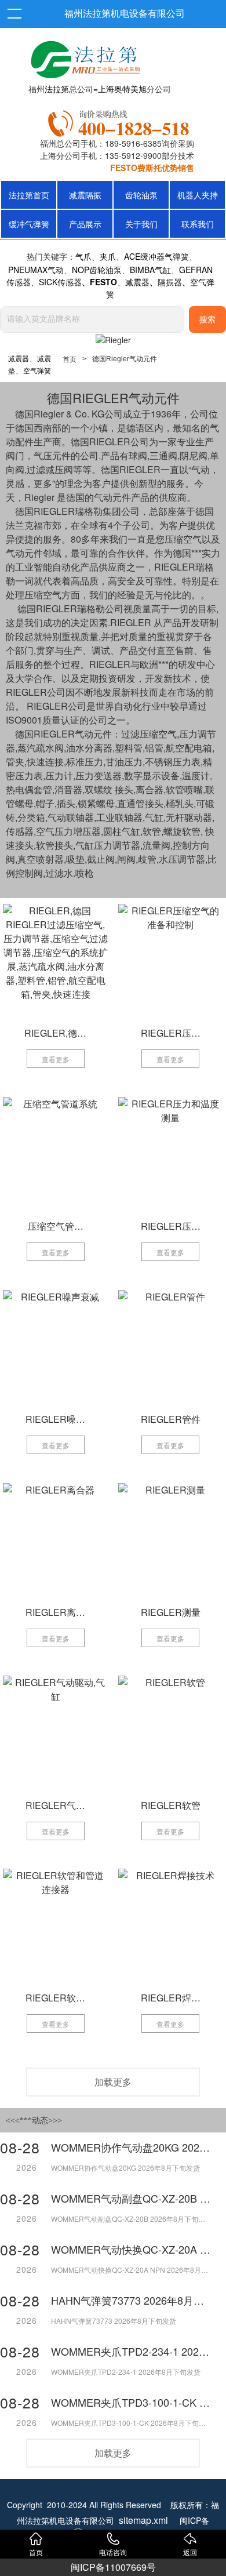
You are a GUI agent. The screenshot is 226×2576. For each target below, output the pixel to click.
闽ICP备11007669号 (113, 2567)
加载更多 (113, 2082)
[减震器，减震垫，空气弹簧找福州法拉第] (121, 121)
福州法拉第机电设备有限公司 (125, 14)
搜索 (207, 320)
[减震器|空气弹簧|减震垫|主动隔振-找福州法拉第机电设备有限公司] (84, 57)
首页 (70, 359)
